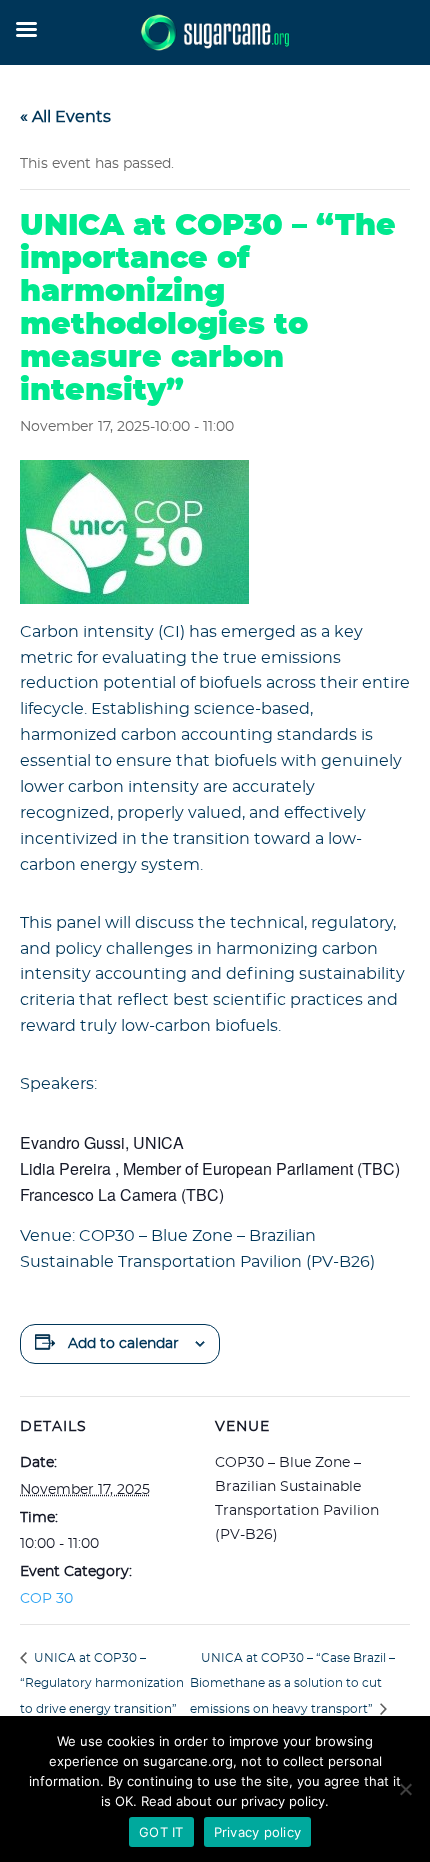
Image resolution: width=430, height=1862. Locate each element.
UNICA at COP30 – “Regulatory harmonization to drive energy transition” (102, 1684)
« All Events (65, 117)
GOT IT (161, 1832)
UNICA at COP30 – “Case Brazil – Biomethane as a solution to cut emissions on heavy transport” (292, 1684)
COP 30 (46, 1599)
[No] (405, 1789)
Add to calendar (123, 1344)
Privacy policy (258, 1832)
